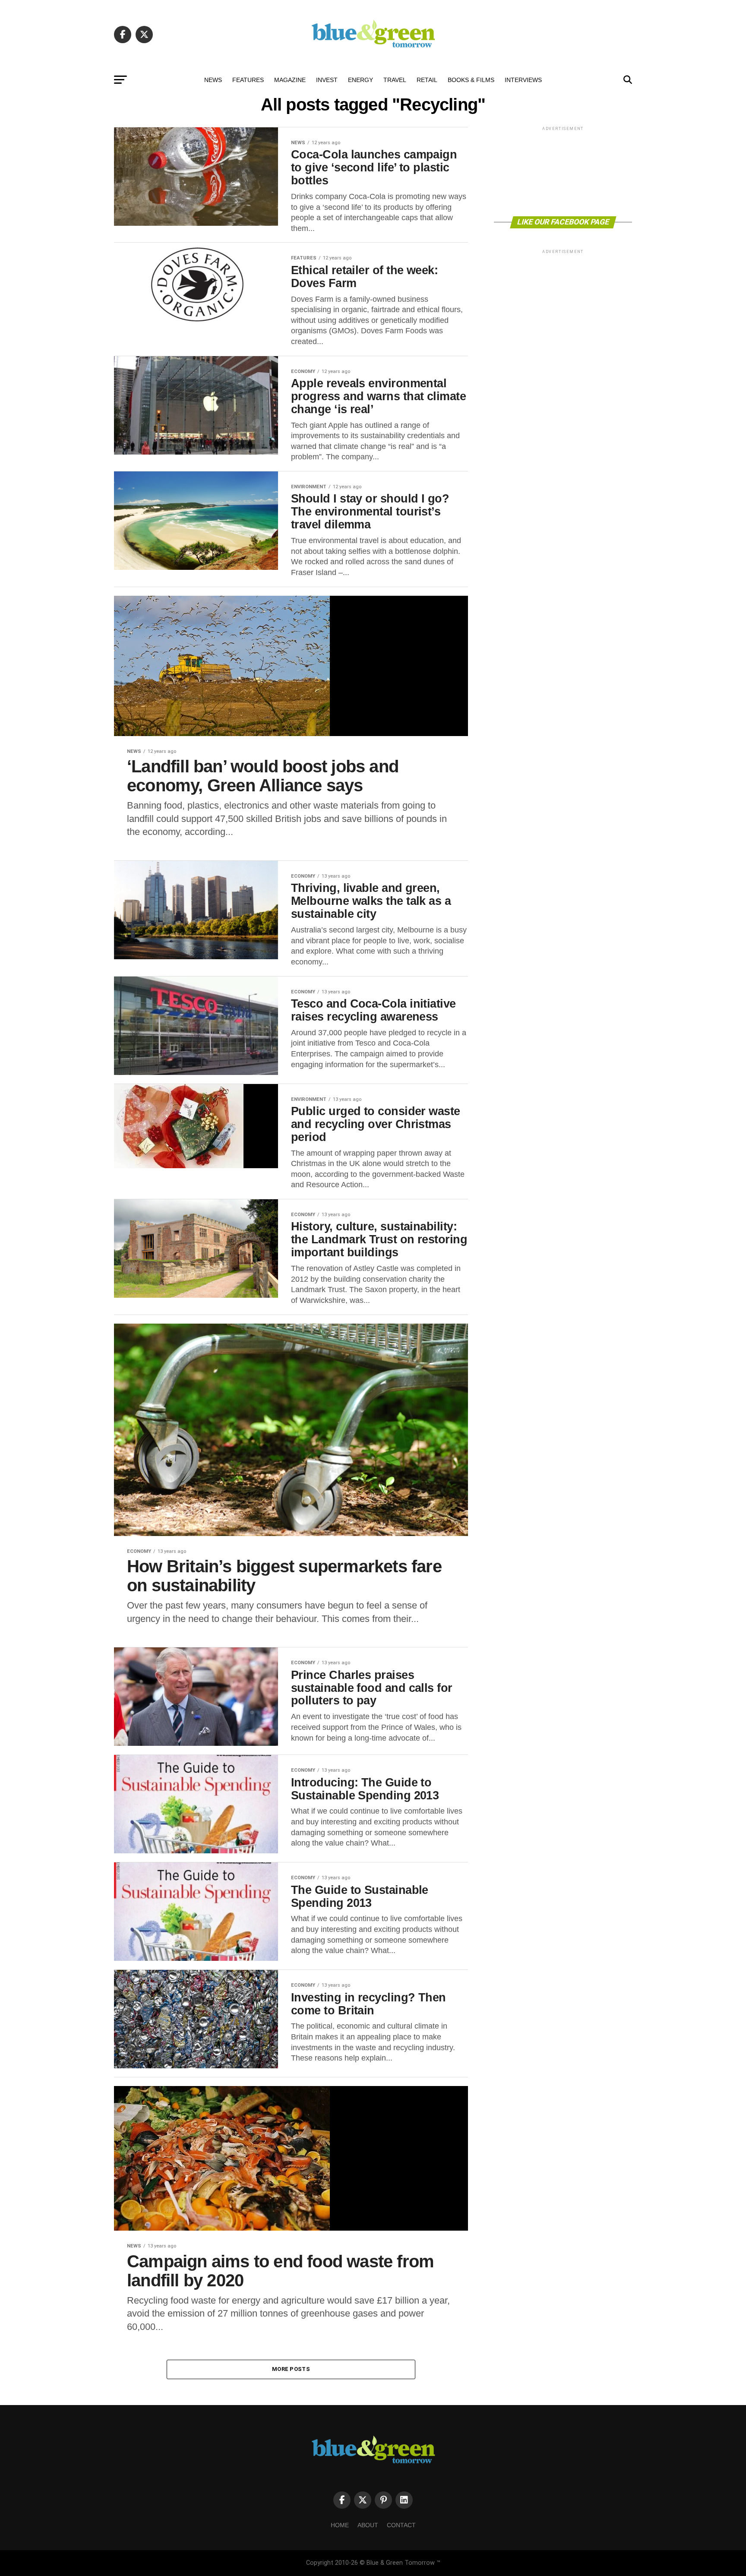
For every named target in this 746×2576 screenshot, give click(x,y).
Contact (401, 2525)
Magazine (290, 80)
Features (248, 80)
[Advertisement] (563, 171)
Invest (327, 80)
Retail (427, 80)
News (213, 80)
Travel (395, 80)
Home (340, 2525)
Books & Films (471, 80)
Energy (360, 80)
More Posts (291, 2369)
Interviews (523, 80)
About (368, 2525)
